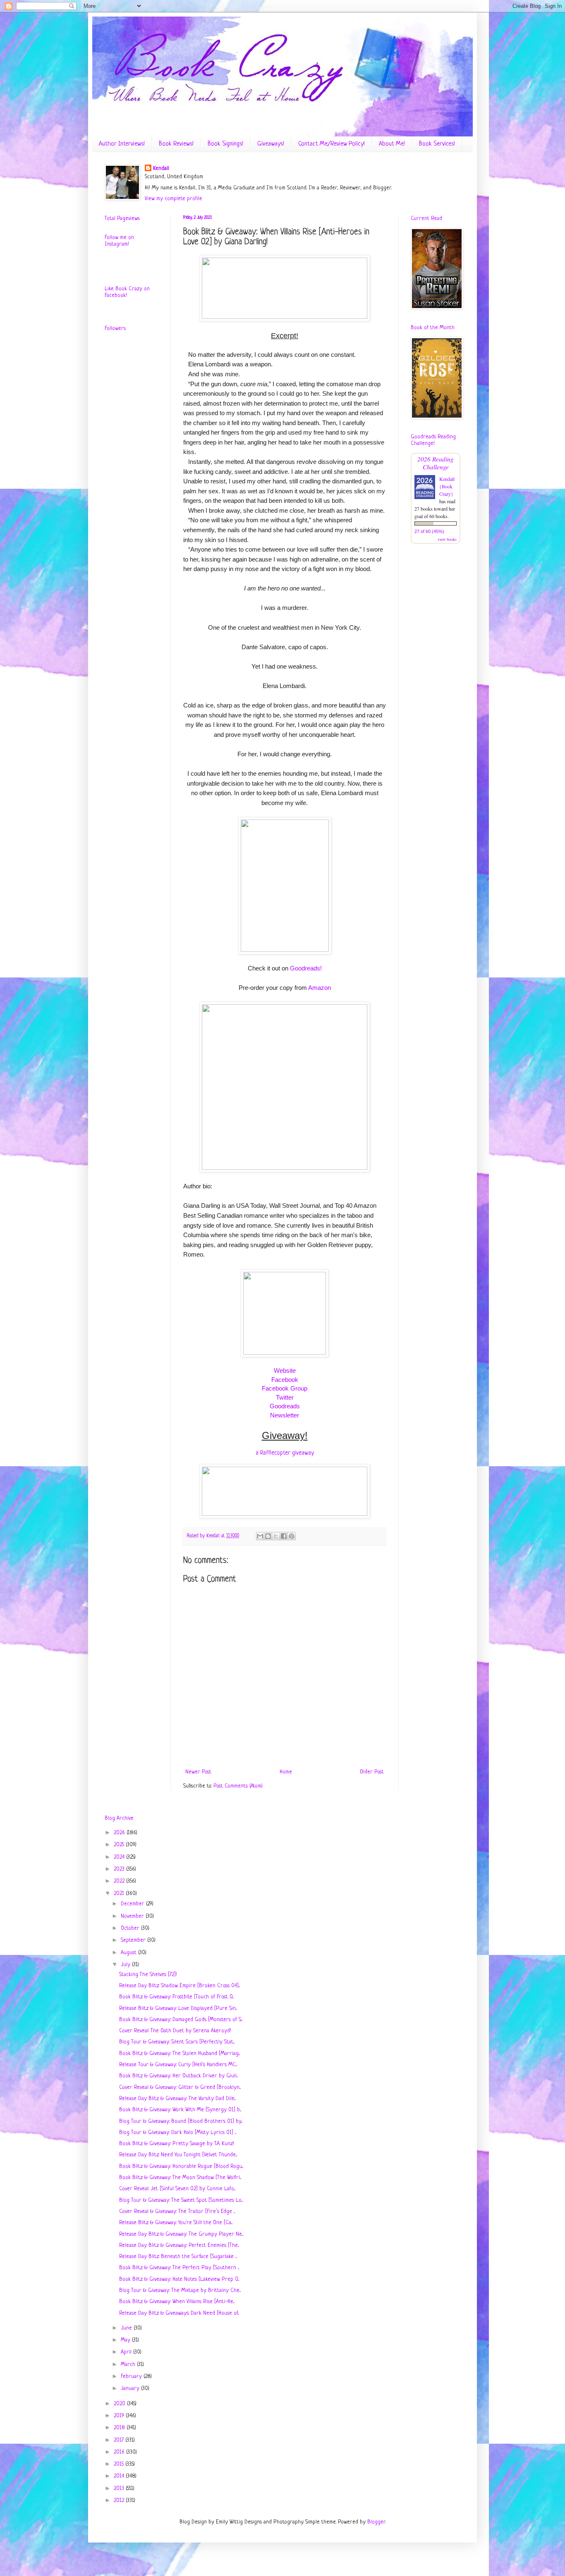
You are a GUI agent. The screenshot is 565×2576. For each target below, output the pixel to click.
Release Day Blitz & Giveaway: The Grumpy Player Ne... (181, 2234)
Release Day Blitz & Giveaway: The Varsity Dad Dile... (177, 2099)
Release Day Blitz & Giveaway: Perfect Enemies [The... (179, 2245)
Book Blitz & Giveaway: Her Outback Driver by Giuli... (178, 2076)
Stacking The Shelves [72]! (148, 1975)
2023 (120, 1869)
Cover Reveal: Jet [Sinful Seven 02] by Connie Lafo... (177, 2189)
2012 (120, 2501)
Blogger (376, 2522)
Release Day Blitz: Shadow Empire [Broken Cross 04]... (180, 1986)
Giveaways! (271, 144)
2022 (120, 1881)
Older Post (372, 1772)
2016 (120, 2452)
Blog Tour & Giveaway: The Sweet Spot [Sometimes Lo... (181, 2200)
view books (447, 539)
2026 (120, 1833)
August (129, 1953)
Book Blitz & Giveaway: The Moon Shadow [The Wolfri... (180, 2178)
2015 (120, 2464)
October (131, 1928)
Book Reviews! (176, 144)
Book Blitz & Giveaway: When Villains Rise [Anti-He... (177, 2302)
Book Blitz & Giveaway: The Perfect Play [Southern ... (179, 2268)
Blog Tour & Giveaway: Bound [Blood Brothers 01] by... (181, 2121)
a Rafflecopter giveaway (285, 1453)
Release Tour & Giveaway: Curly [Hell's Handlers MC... (178, 2065)
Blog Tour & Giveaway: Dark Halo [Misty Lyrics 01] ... (178, 2133)
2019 (120, 2416)
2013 (120, 2489)
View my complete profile (174, 199)
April (127, 2352)
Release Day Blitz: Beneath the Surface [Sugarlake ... (178, 2257)
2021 (120, 1894)
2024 (120, 1857)
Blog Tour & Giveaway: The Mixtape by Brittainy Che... (180, 2290)
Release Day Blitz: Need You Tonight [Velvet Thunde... (178, 2155)
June (127, 2328)
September (134, 1940)
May (126, 2340)
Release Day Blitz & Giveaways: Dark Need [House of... (179, 2313)
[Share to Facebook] (284, 1536)
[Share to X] (276, 1536)
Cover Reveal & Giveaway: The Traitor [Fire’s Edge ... (177, 2212)
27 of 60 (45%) (429, 531)
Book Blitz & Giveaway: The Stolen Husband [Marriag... (180, 2054)
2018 (120, 2428)
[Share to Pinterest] (292, 1536)
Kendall (161, 168)
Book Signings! (225, 144)
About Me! (392, 144)
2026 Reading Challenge (436, 463)
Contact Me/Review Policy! (332, 144)
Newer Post (198, 1772)
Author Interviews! (122, 144)
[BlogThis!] (268, 1536)
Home (286, 1772)
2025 (120, 1845)
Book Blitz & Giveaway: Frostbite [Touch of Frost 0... (176, 1997)
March (129, 2365)
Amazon (320, 988)
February (132, 2376)
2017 (120, 2440)
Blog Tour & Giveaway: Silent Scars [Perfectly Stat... (177, 2042)
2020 (120, 2404)
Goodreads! (306, 968)
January (131, 2388)
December (133, 1904)
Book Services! (437, 144)
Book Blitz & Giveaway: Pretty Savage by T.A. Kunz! (177, 2144)
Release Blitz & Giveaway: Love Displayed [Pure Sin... (178, 2008)
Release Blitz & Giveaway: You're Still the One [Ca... (176, 2223)
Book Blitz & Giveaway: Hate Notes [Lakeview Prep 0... (179, 2279)
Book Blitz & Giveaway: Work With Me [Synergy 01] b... (180, 2110)
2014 (120, 2476)
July (126, 1965)
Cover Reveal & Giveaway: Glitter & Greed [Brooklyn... (180, 2087)
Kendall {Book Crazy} (447, 486)
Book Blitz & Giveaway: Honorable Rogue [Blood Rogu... (181, 2166)
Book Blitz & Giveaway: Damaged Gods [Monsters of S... (181, 2020)
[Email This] (260, 1536)
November (133, 1916)
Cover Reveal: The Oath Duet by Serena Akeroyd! (175, 2031)
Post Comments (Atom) (238, 1786)
